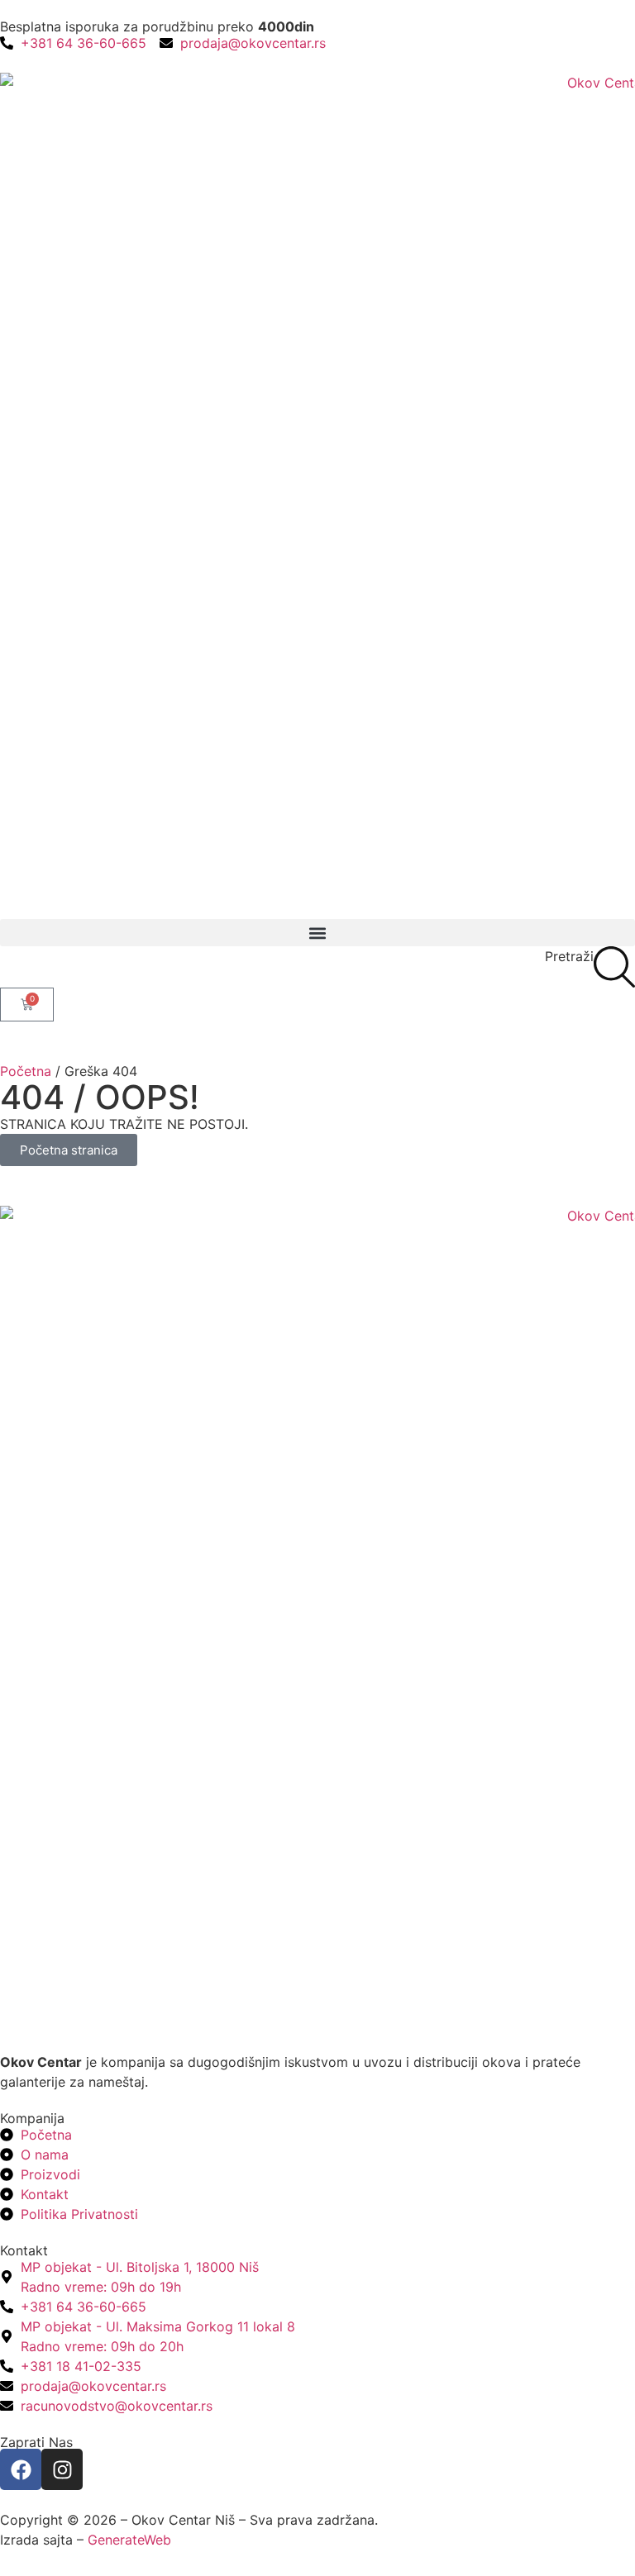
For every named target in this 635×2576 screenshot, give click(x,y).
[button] (317, 933)
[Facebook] (21, 2469)
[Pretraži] (614, 967)
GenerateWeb (129, 2540)
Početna (26, 1071)
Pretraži (569, 956)
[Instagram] (62, 2469)
